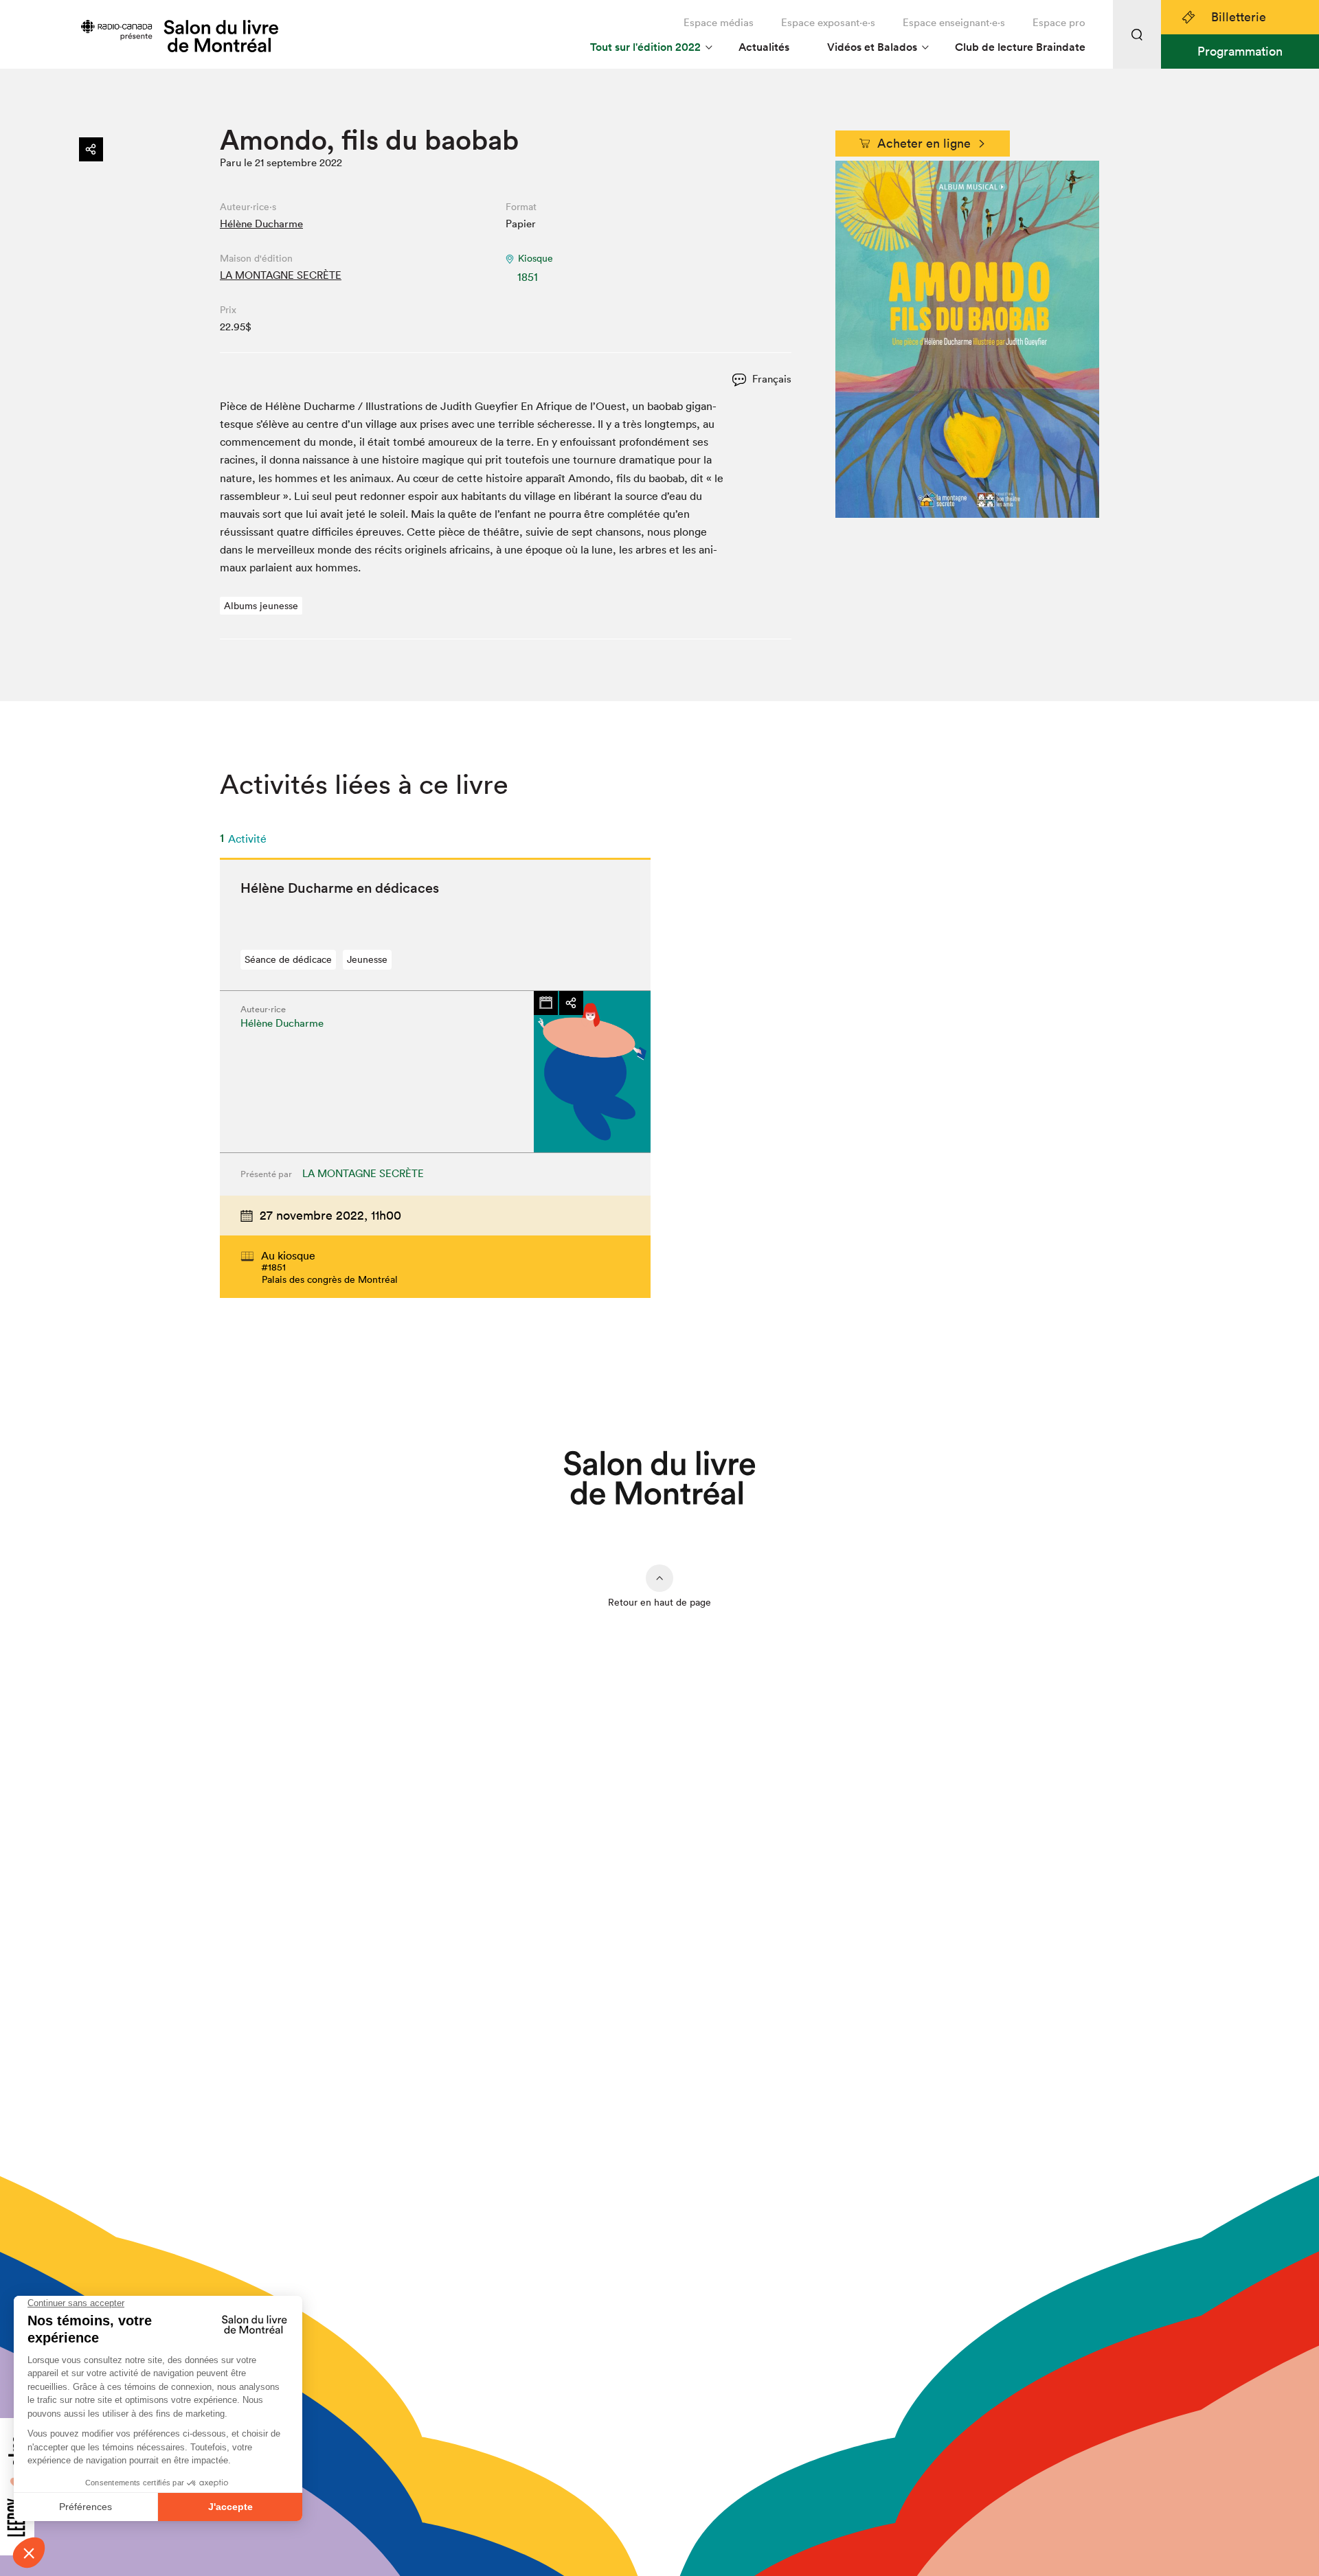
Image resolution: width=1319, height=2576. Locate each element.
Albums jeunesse (261, 606)
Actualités (764, 47)
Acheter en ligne (924, 143)
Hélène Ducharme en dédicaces (340, 888)
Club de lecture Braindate (1020, 47)
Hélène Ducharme (261, 224)
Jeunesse (367, 959)
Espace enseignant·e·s (954, 22)
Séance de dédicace (288, 959)
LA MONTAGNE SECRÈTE (281, 275)
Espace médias (719, 22)
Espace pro (1059, 22)
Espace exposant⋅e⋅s (828, 22)
